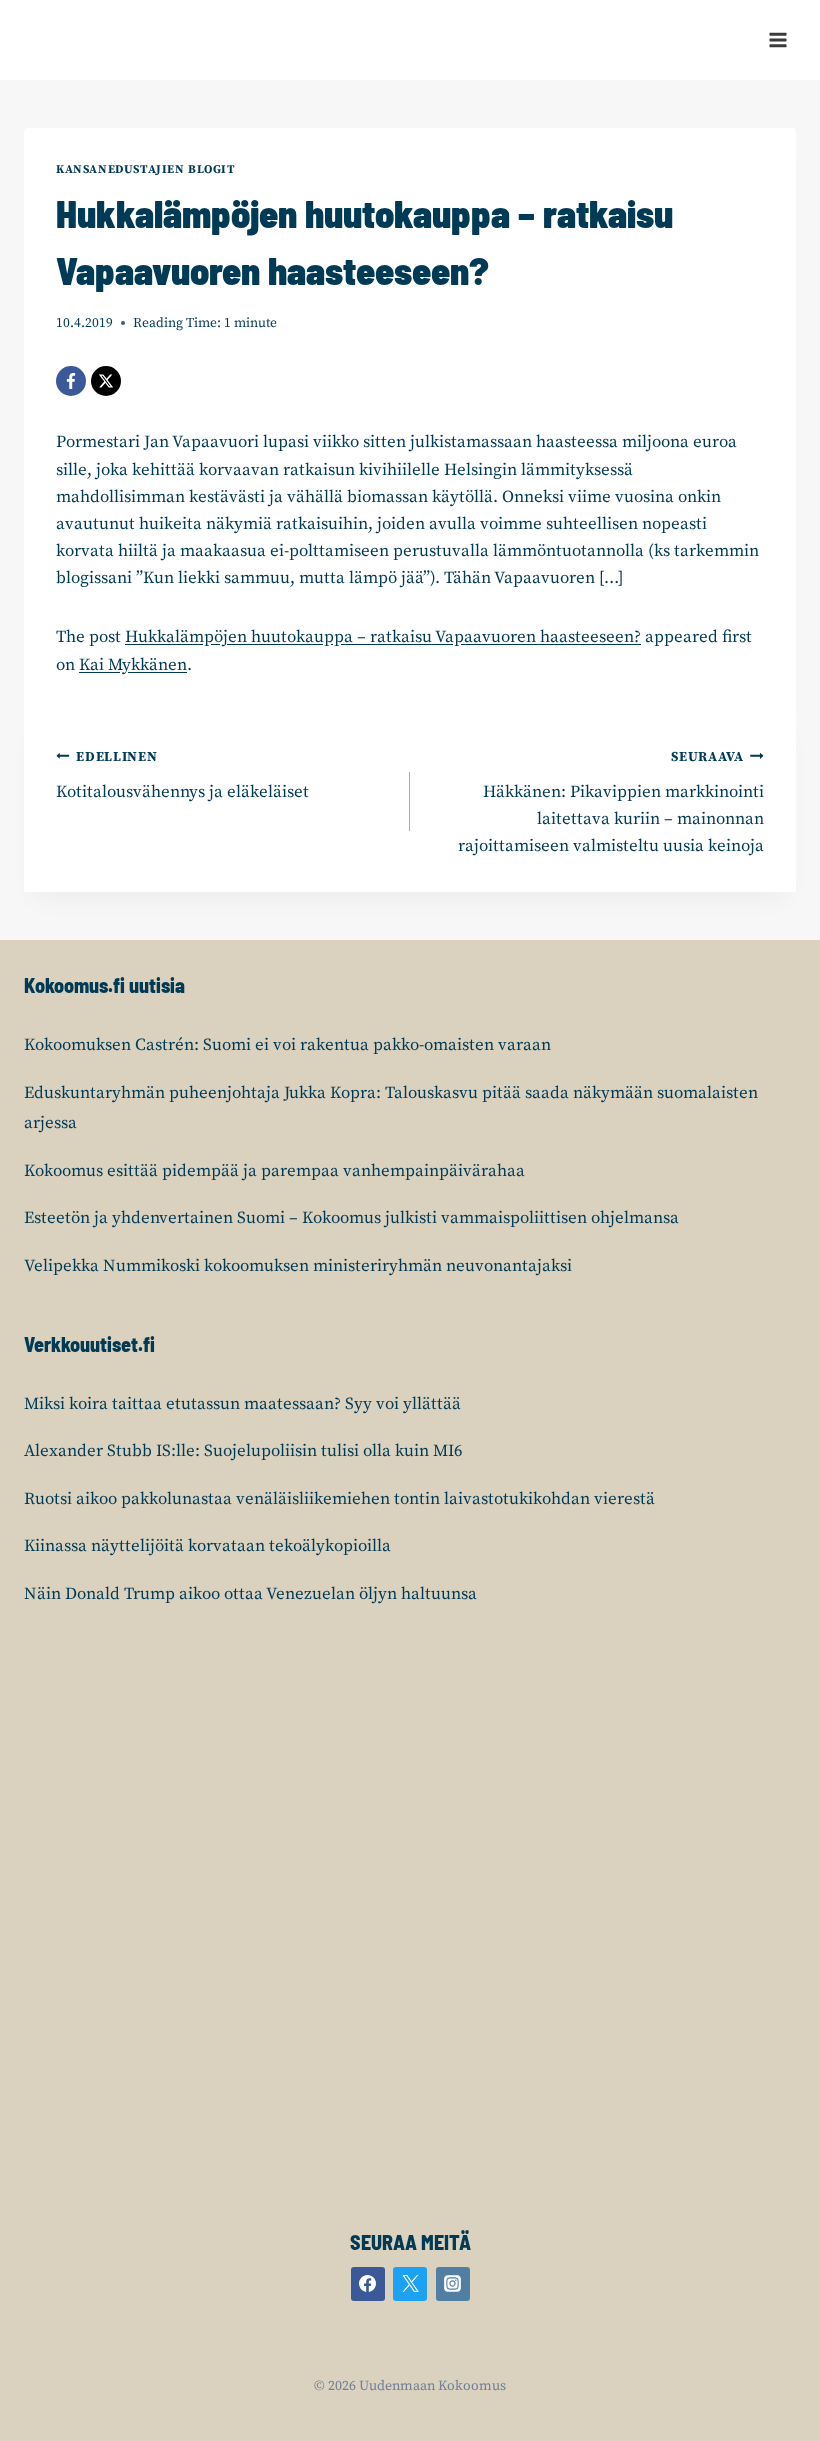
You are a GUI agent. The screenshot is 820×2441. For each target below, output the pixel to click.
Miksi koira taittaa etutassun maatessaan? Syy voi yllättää (242, 1404)
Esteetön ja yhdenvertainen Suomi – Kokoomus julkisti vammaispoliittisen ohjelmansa (351, 1218)
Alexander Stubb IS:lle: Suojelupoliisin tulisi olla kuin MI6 (243, 1451)
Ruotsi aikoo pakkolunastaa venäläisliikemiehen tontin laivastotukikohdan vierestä (339, 1499)
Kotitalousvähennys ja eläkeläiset (182, 776)
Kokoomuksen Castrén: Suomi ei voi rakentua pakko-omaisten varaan (287, 1045)
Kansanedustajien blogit (146, 169)
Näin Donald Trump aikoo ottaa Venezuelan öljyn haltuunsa (250, 1594)
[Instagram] (453, 2284)
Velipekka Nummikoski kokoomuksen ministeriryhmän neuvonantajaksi (298, 1266)
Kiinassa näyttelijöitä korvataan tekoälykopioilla (207, 1546)
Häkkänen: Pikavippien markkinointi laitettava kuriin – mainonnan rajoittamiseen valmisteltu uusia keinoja (611, 803)
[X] (106, 381)
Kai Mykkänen (133, 665)
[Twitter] (410, 2284)
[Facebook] (71, 381)
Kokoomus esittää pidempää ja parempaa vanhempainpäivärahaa (274, 1171)
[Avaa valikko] (777, 39)
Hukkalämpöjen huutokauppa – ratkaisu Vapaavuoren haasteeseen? (383, 637)
